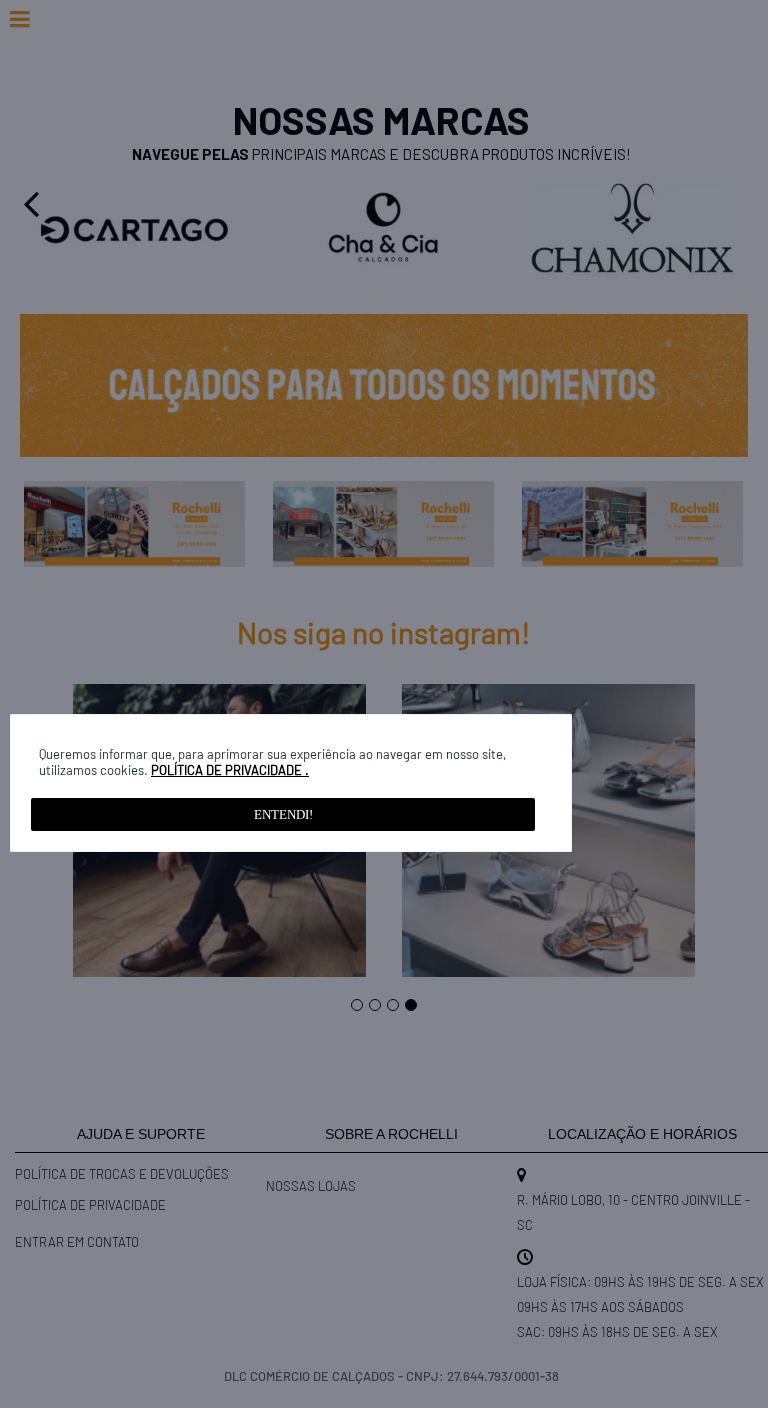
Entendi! (283, 814)
